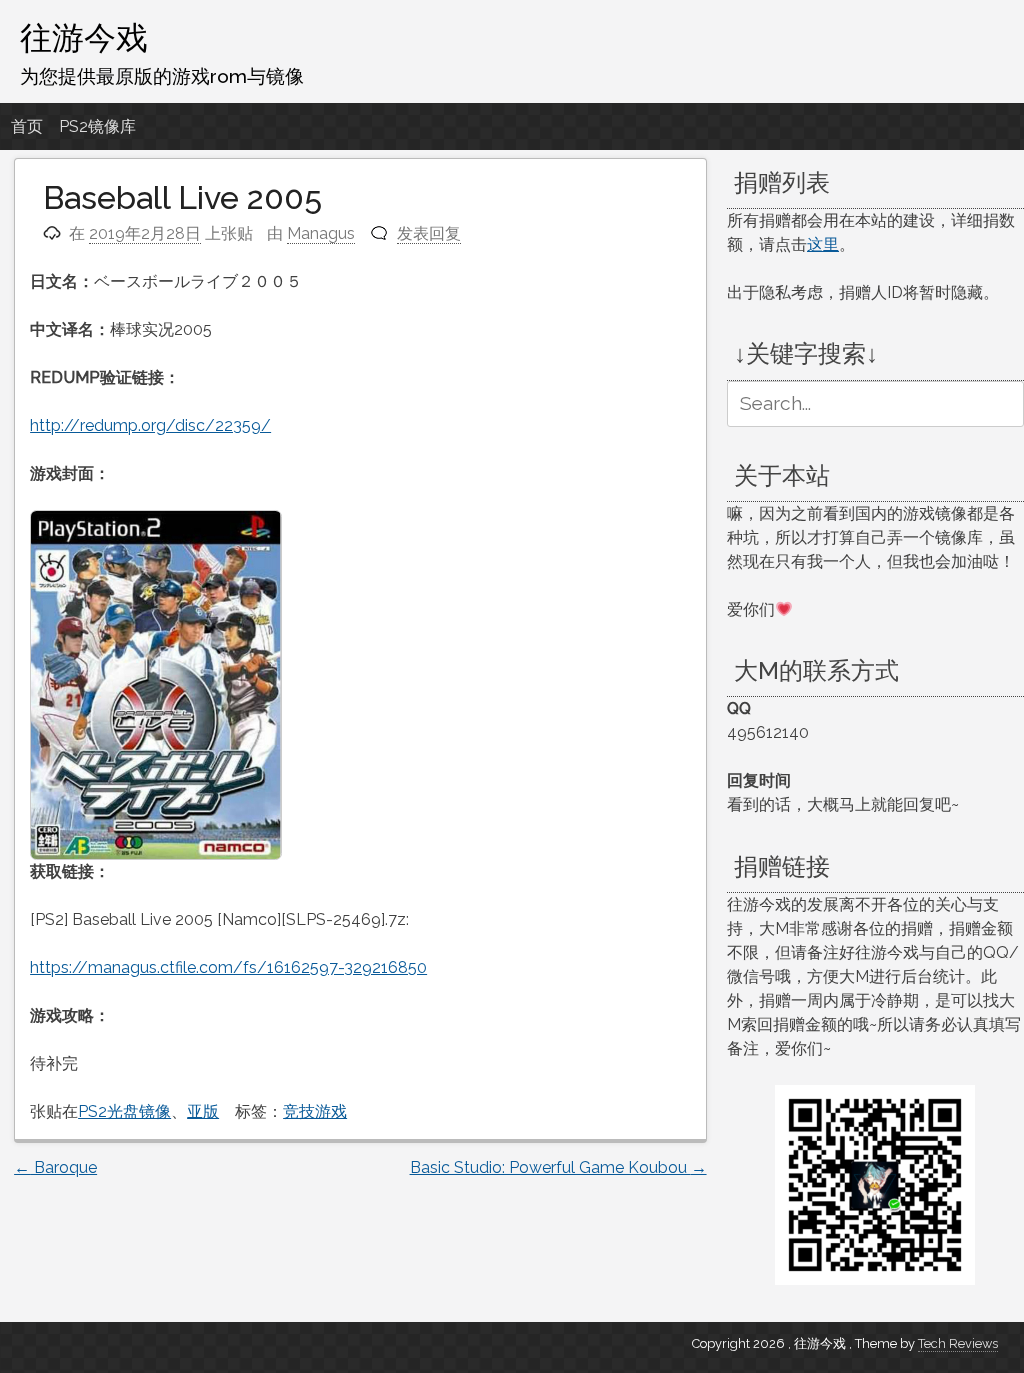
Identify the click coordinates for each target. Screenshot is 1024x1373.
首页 (27, 126)
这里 (823, 244)
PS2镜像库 (97, 126)
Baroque (55, 1167)
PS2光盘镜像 (124, 1111)
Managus (321, 233)
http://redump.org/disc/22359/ (150, 425)
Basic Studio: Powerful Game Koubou (558, 1167)
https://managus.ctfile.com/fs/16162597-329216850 (228, 967)
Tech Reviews (958, 1343)
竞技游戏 (315, 1111)
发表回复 (429, 233)
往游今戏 (84, 37)
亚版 (203, 1111)
